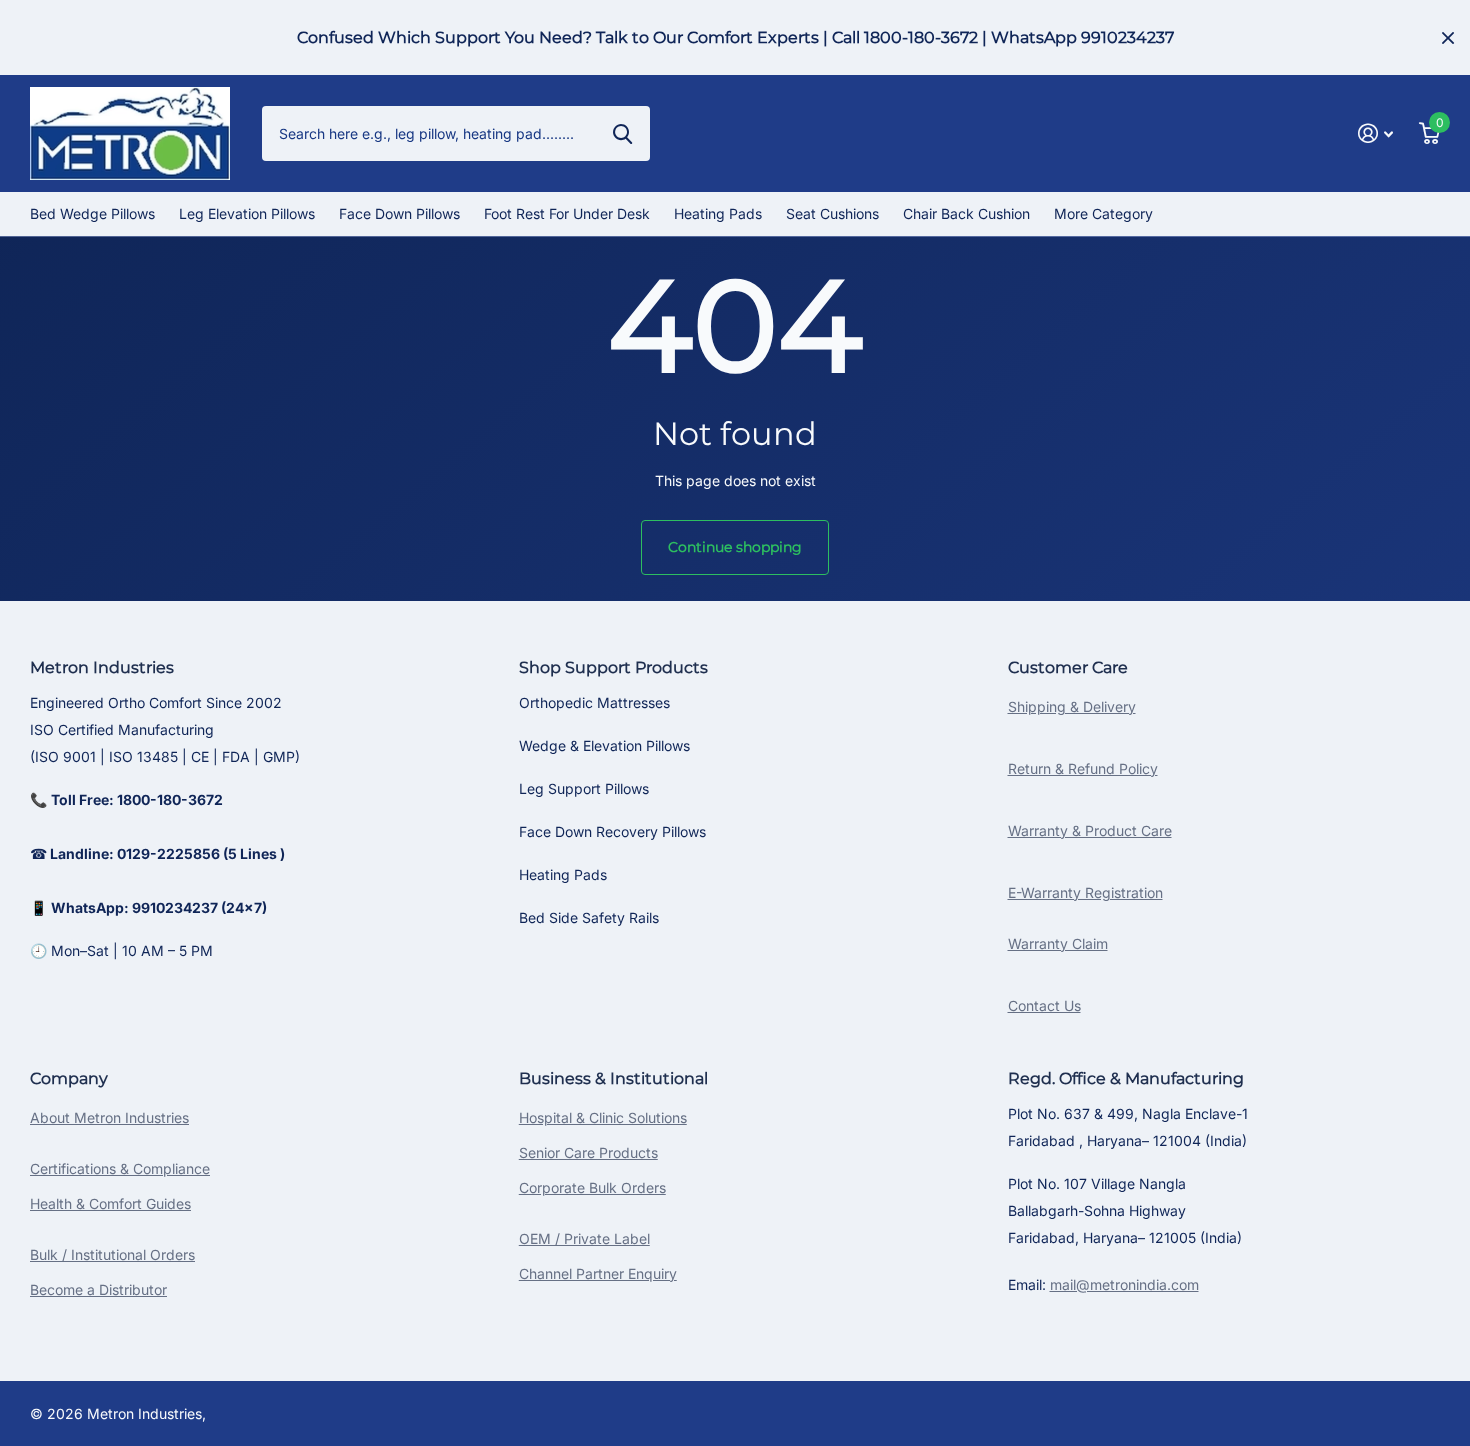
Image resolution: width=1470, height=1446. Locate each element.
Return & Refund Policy (1083, 768)
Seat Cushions (832, 213)
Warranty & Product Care (1090, 830)
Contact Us (1044, 1005)
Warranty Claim (1058, 943)
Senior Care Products (588, 1152)
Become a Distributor (98, 1289)
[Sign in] (1375, 133)
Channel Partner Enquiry (598, 1273)
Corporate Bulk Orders (592, 1187)
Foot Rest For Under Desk (567, 213)
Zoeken (622, 133)
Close (1448, 37)
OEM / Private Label (584, 1238)
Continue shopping (735, 547)
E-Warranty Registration (1085, 892)
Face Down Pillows (399, 213)
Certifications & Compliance (120, 1168)
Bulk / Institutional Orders (112, 1254)
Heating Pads (718, 213)
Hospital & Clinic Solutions (603, 1117)
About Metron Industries (109, 1117)
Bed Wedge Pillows (92, 213)
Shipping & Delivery (1072, 706)
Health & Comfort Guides (110, 1203)
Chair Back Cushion (966, 213)
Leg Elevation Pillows (247, 213)
